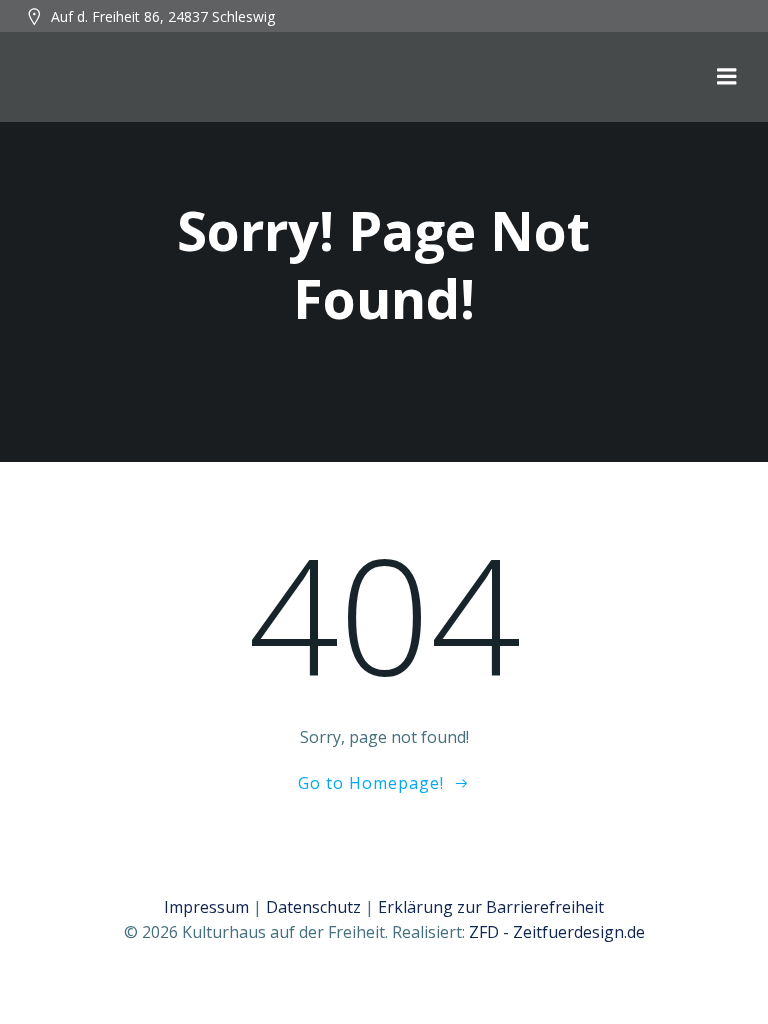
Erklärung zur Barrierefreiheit (491, 907)
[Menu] (727, 77)
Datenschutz (313, 907)
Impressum (206, 907)
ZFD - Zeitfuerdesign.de (557, 932)
